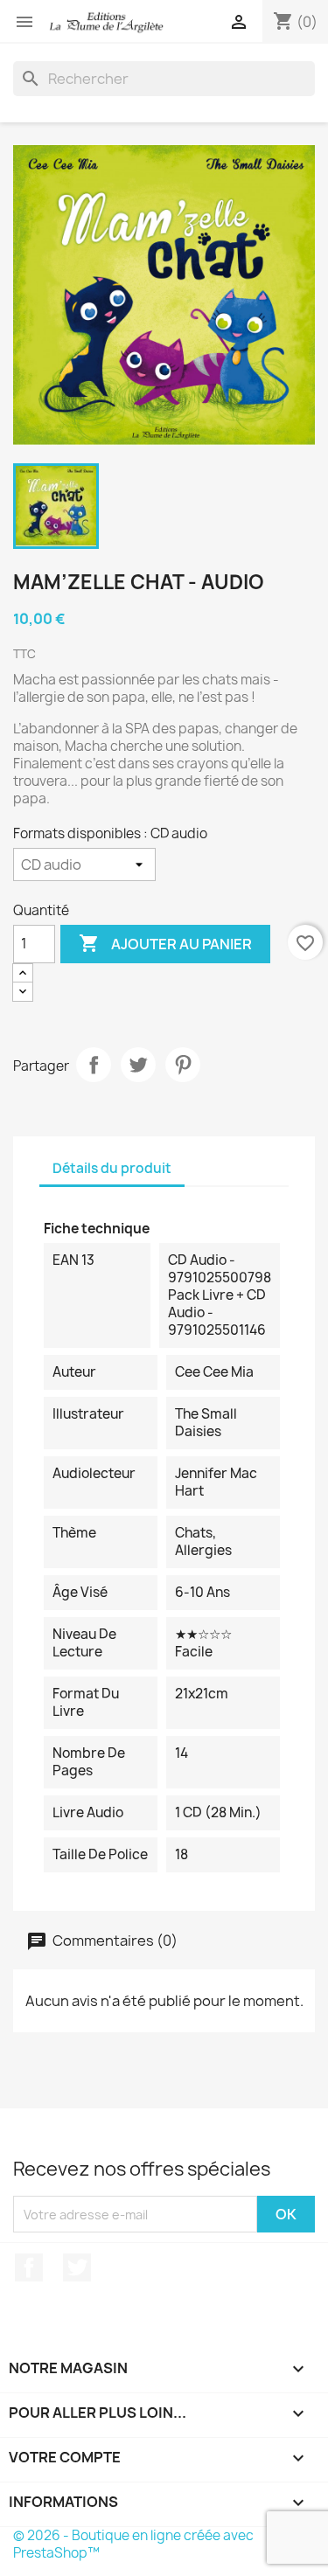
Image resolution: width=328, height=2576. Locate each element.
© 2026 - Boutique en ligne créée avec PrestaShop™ (133, 2544)
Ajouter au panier (165, 943)
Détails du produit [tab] (112, 1168)
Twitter (77, 2267)
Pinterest (183, 1065)
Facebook (29, 2267)
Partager (94, 1065)
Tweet (138, 1065)
